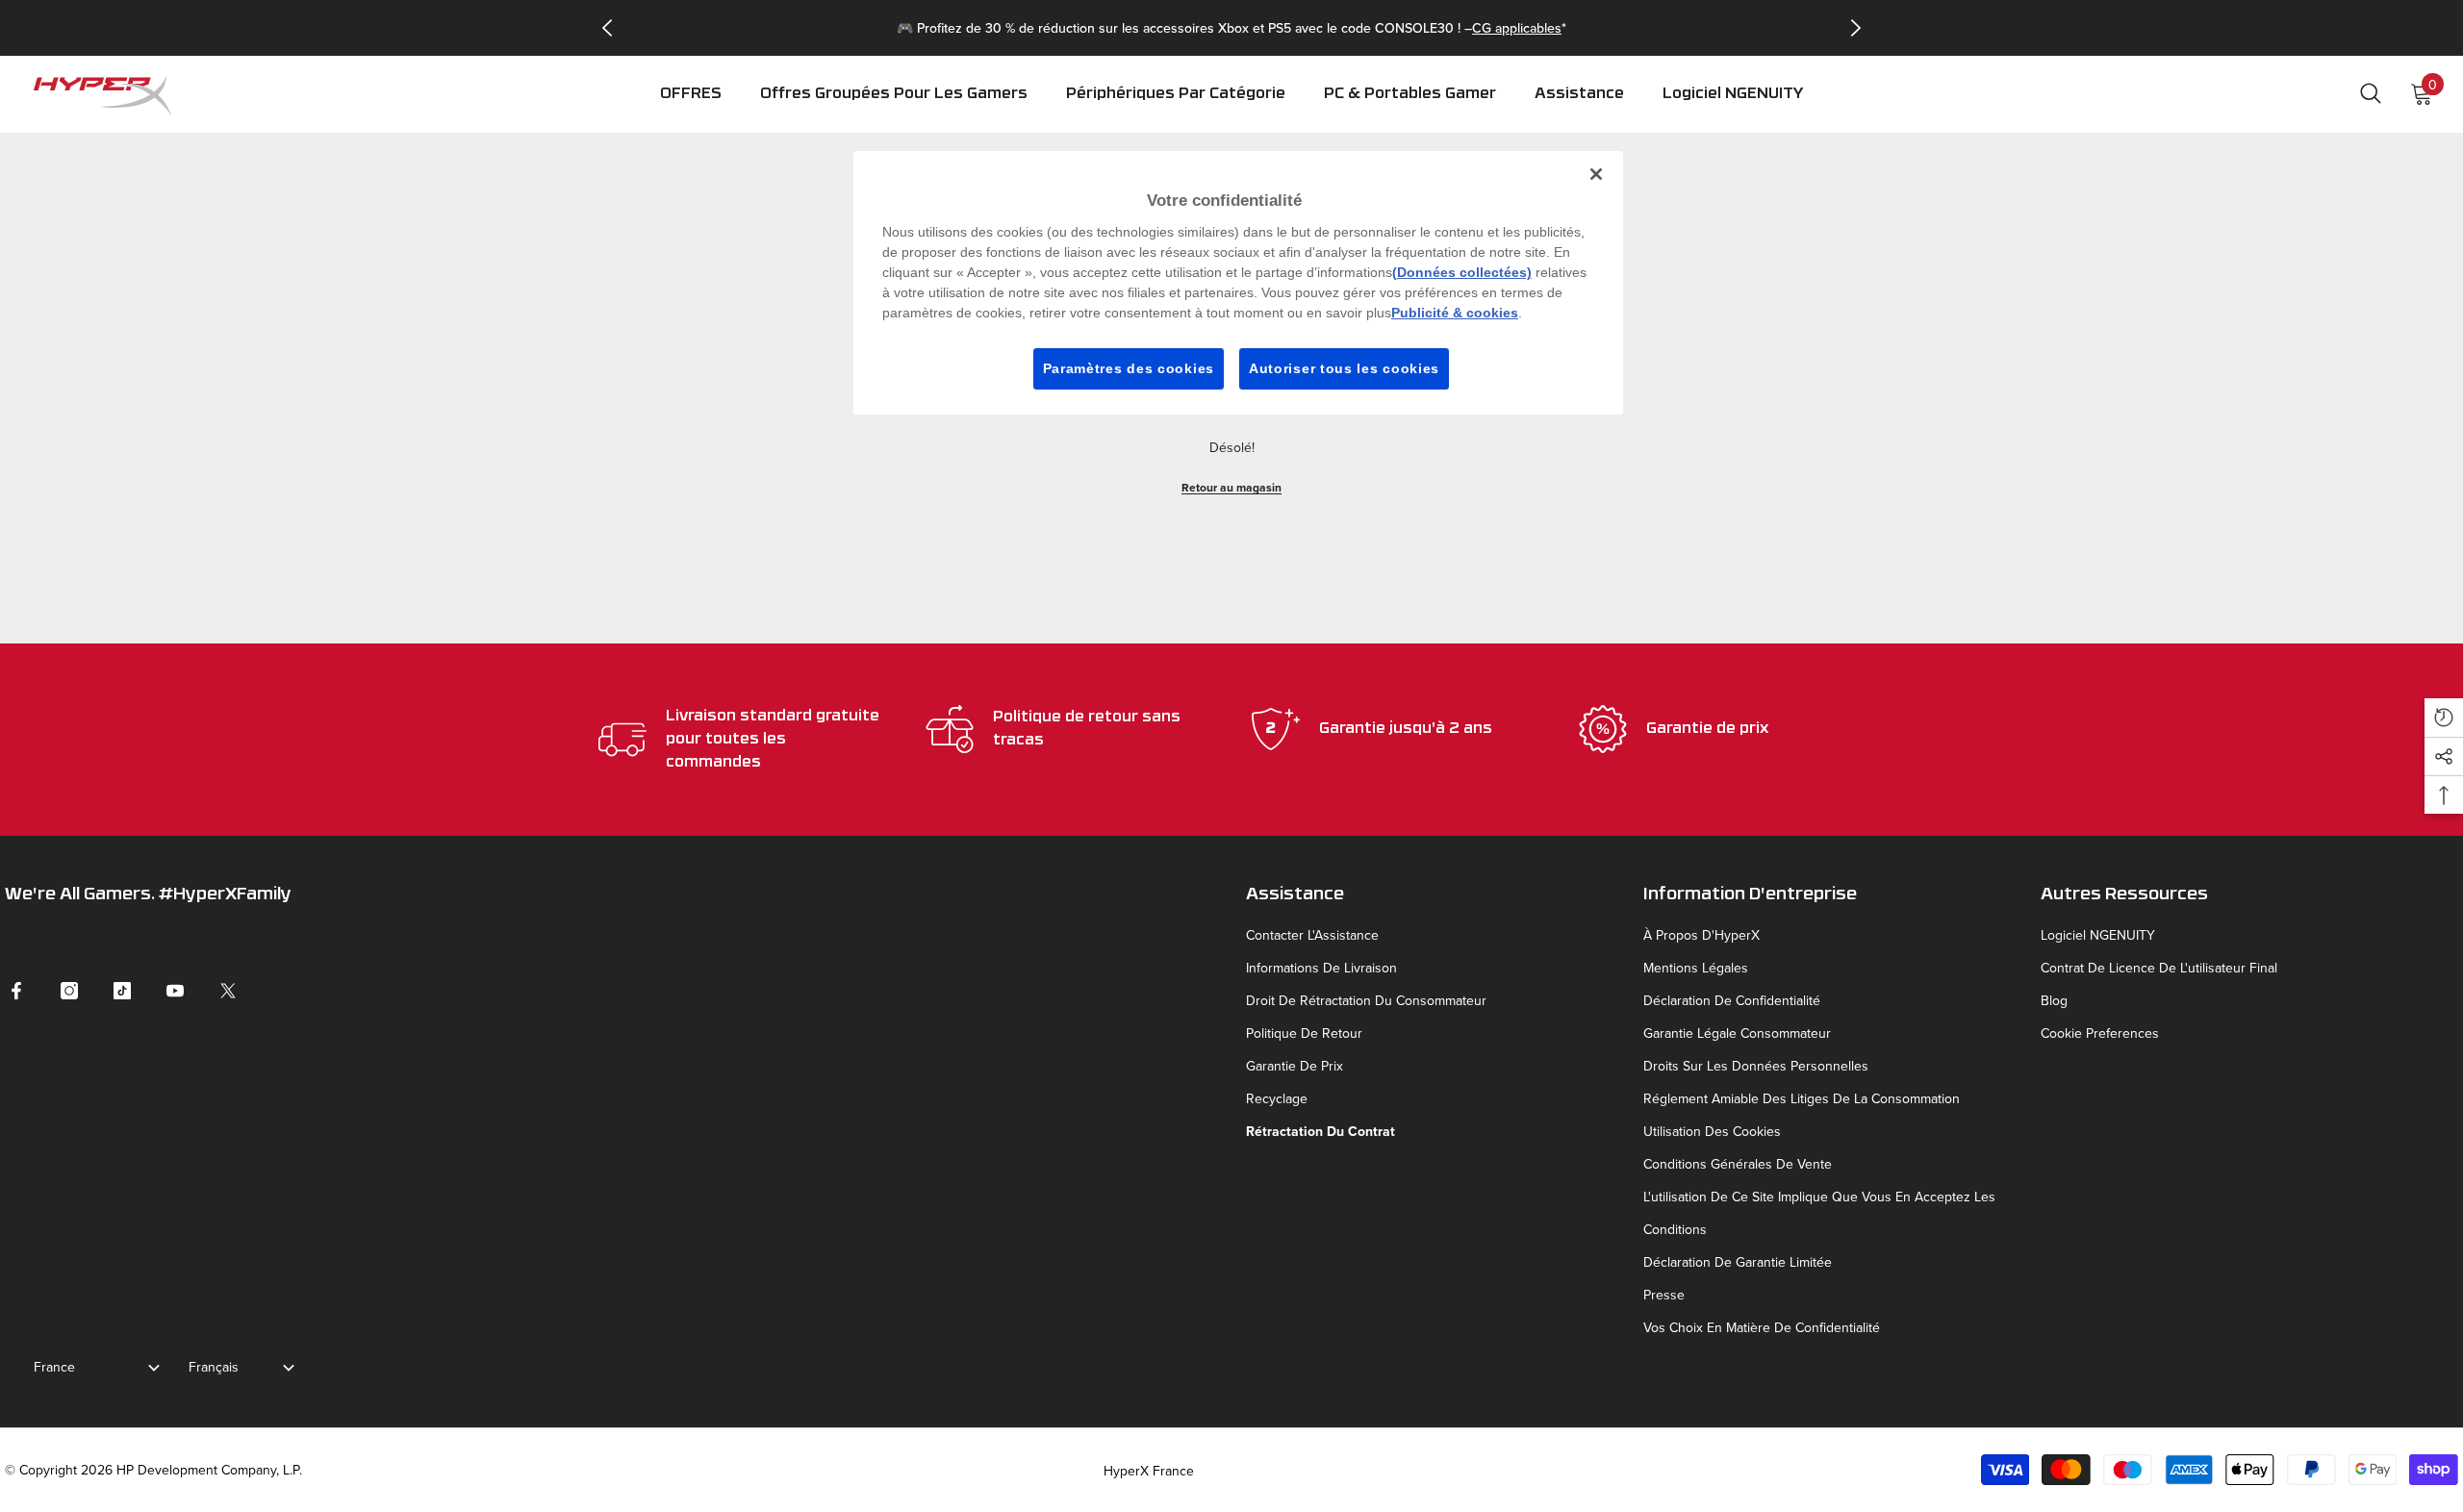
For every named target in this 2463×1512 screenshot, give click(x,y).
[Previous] (607, 28)
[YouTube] (175, 991)
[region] (1238, 283)
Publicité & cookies (1455, 313)
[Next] (1856, 28)
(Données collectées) (1462, 272)
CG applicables (1517, 28)
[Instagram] (69, 991)
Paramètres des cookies (1129, 368)
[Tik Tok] (122, 991)
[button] (1176, 107)
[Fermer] (1596, 174)
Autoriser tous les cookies (1344, 368)
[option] (1231, 28)
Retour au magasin (1231, 487)
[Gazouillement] (228, 991)
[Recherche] (2371, 93)
